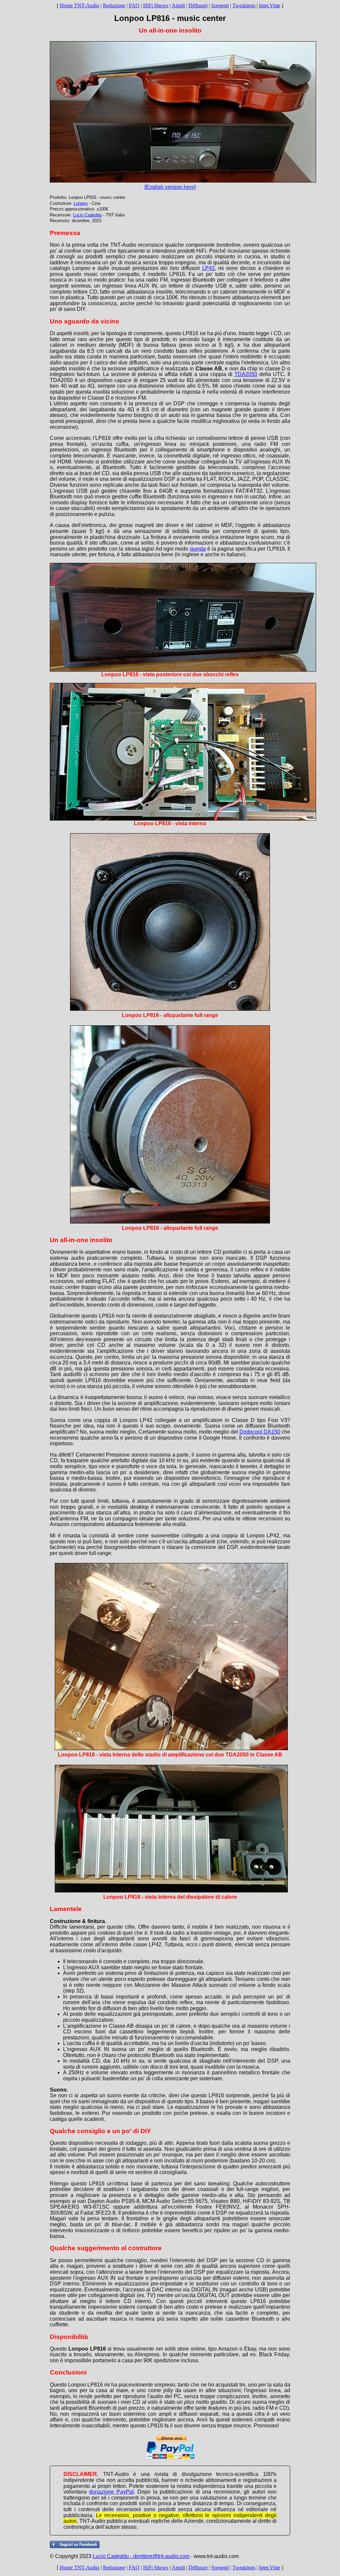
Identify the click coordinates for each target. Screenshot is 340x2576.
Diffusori (198, 5)
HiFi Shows (156, 5)
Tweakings (244, 5)
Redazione (114, 5)
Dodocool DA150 (260, 1432)
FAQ (134, 5)
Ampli (178, 5)
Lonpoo (81, 203)
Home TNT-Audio (80, 5)
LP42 (209, 268)
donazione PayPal (111, 2492)
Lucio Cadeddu (87, 215)
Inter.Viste (270, 5)
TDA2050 (246, 374)
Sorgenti (220, 5)
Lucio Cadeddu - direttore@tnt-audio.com (141, 2556)
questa (198, 549)
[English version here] (170, 187)
